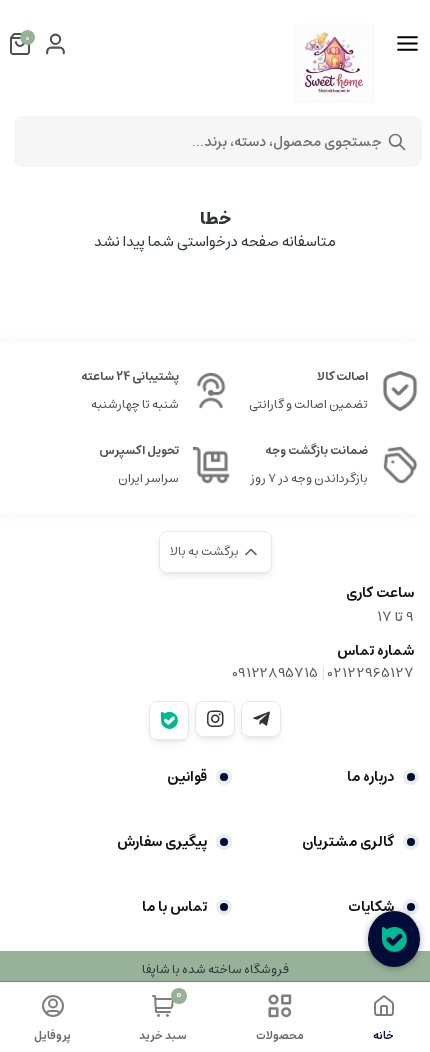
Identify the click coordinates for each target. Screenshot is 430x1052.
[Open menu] (407, 44)
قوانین (187, 777)
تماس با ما (174, 907)
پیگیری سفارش (162, 842)
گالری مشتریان (348, 842)
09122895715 (275, 673)
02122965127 (371, 673)
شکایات (371, 907)
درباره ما (370, 777)
